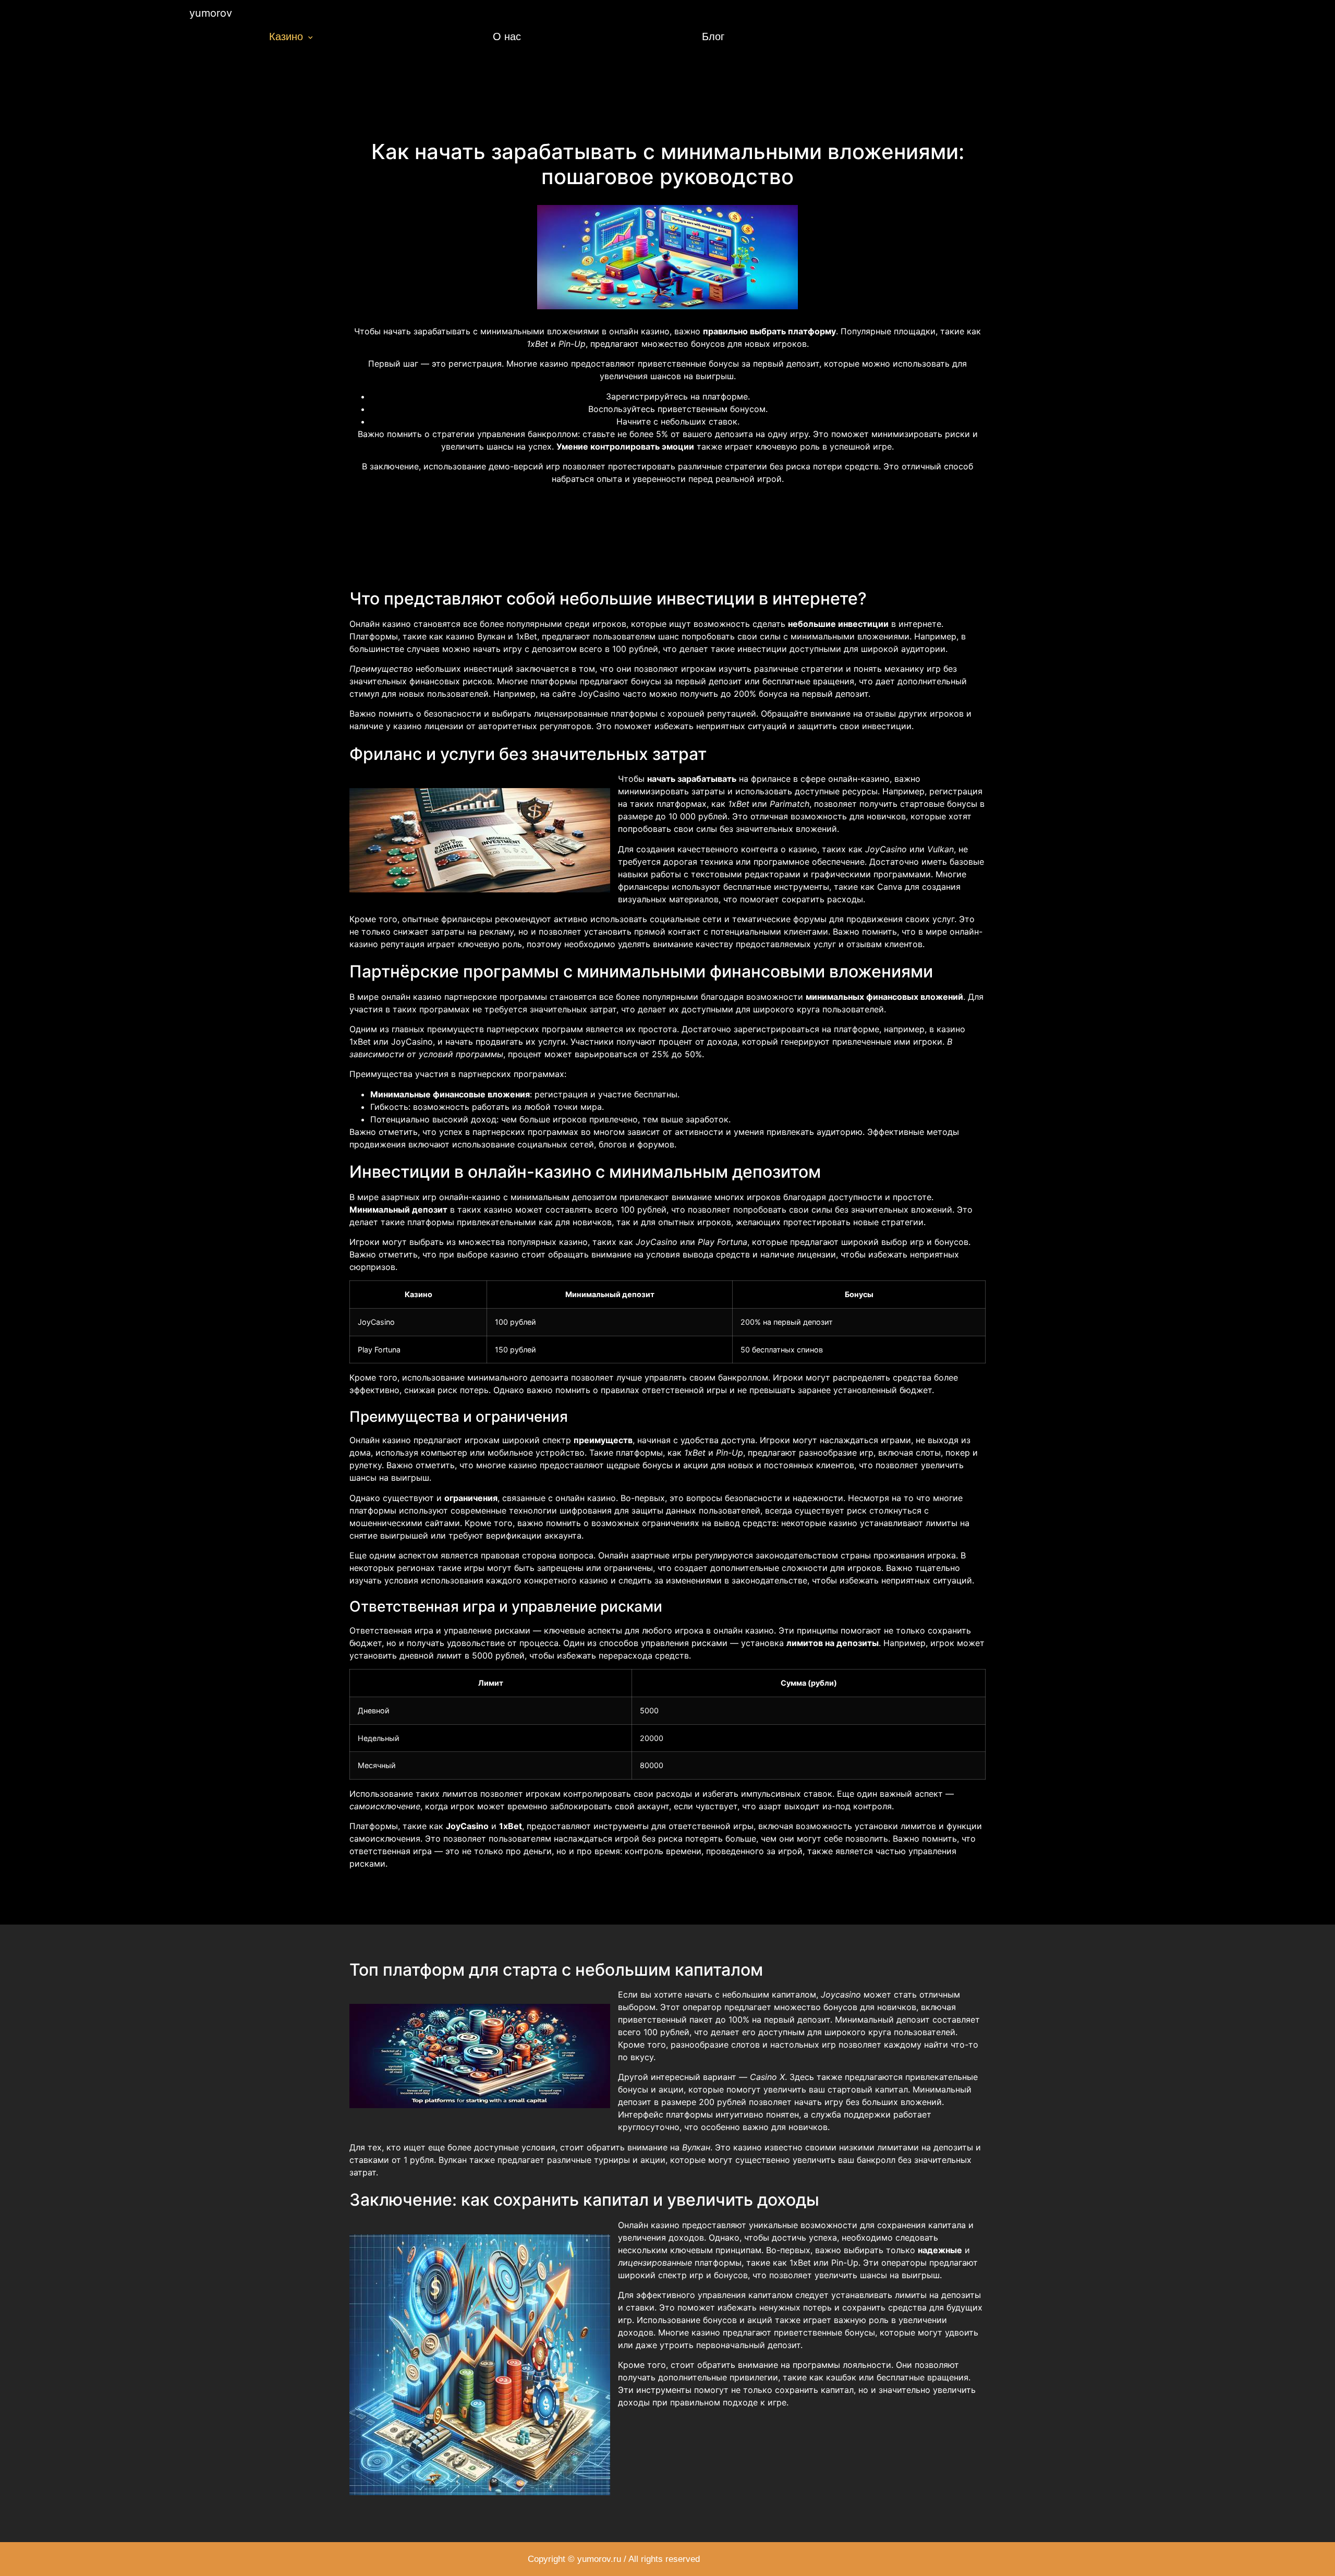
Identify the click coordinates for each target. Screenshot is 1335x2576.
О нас (507, 37)
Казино (286, 37)
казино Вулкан (476, 636)
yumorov (211, 13)
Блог (713, 37)
